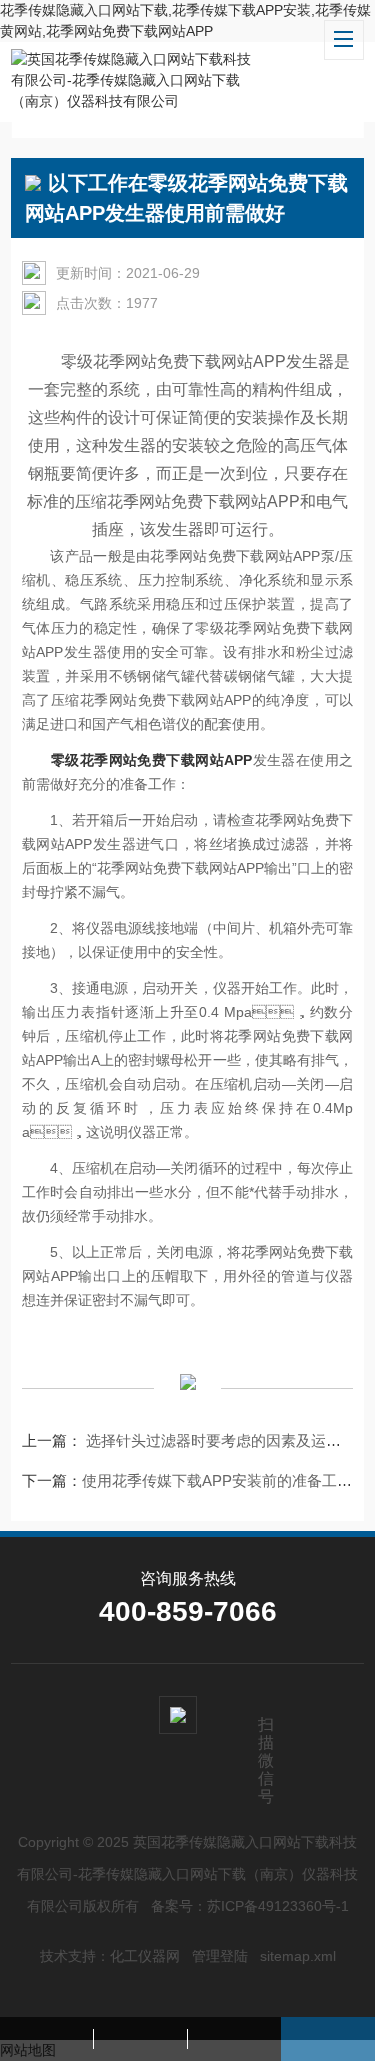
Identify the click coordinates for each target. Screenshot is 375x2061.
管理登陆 (220, 1956)
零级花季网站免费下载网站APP (151, 760)
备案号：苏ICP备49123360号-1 (250, 1906)
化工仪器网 (145, 1956)
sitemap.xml (298, 1956)
